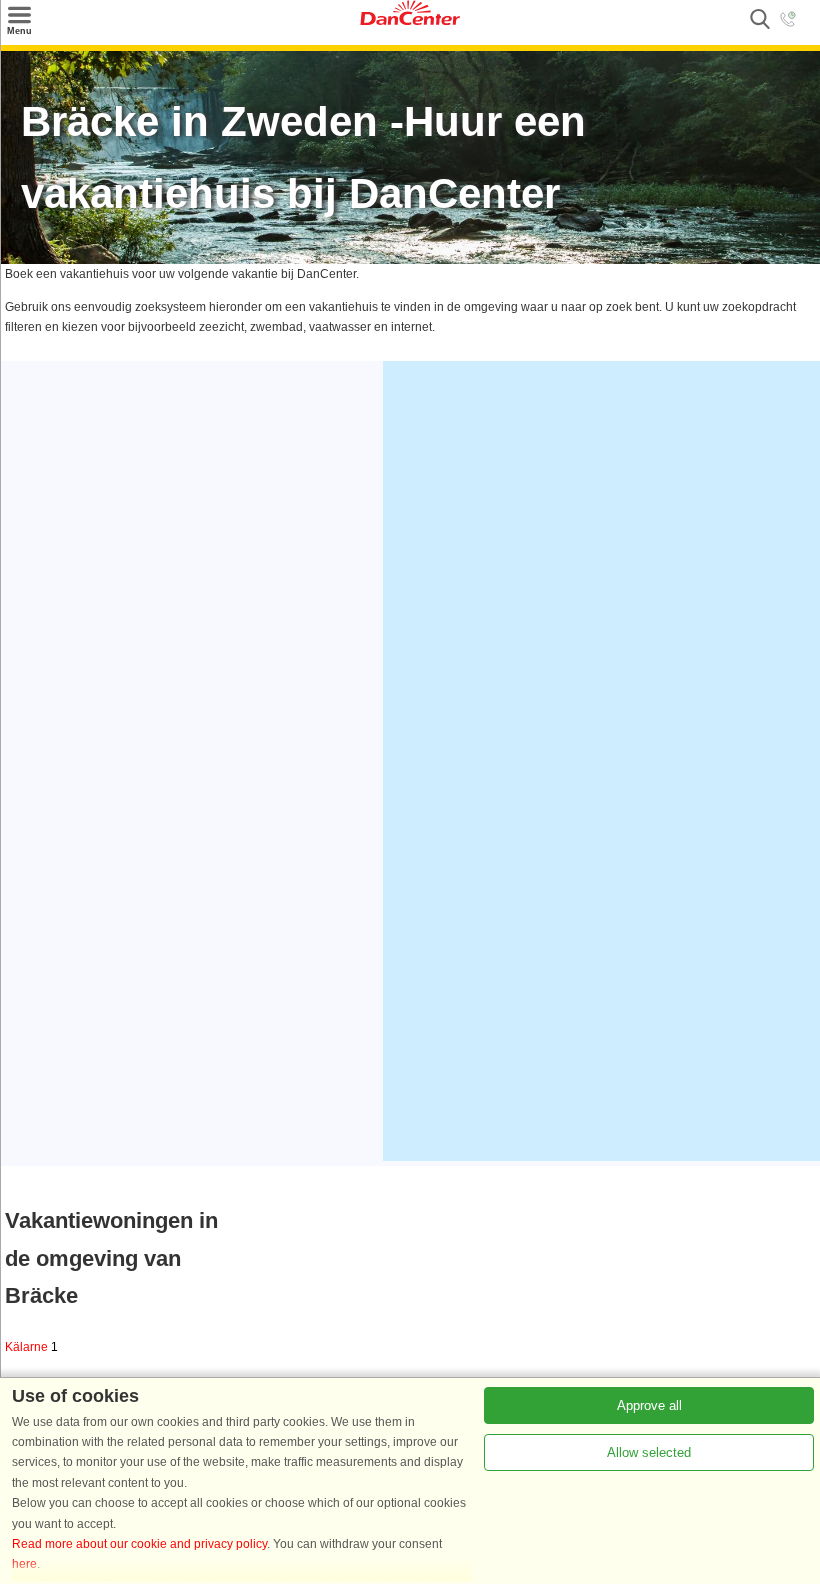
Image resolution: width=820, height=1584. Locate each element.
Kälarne (31, 1347)
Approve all (649, 1405)
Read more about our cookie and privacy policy (139, 1544)
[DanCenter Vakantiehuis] (410, 21)
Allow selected (649, 1452)
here (24, 1564)
